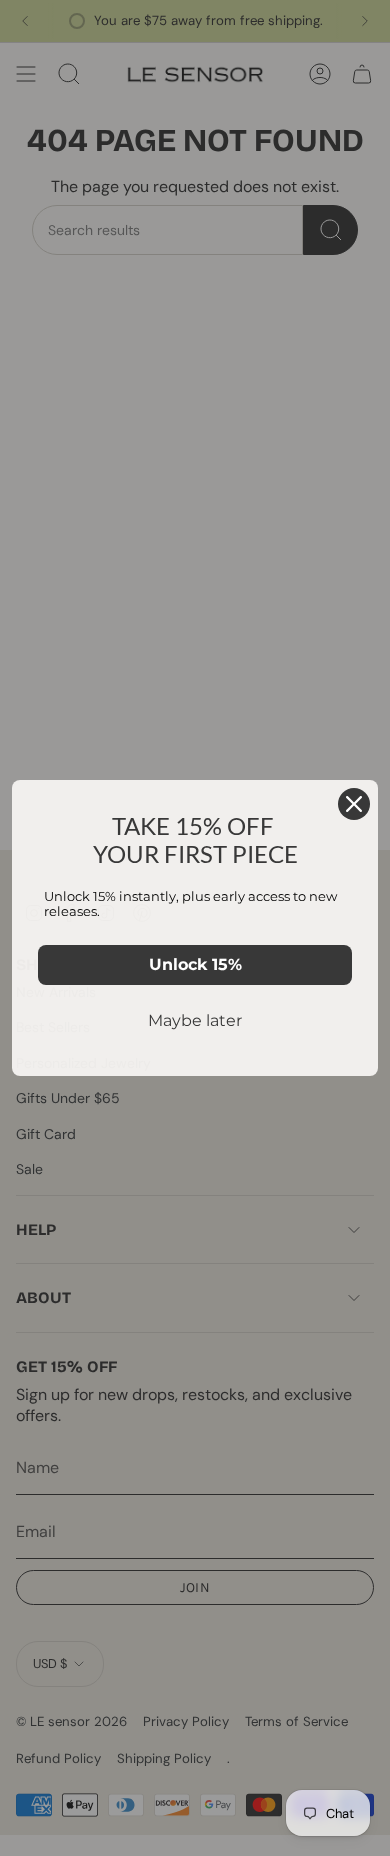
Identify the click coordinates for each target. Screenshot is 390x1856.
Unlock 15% (195, 964)
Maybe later (195, 1020)
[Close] (354, 804)
